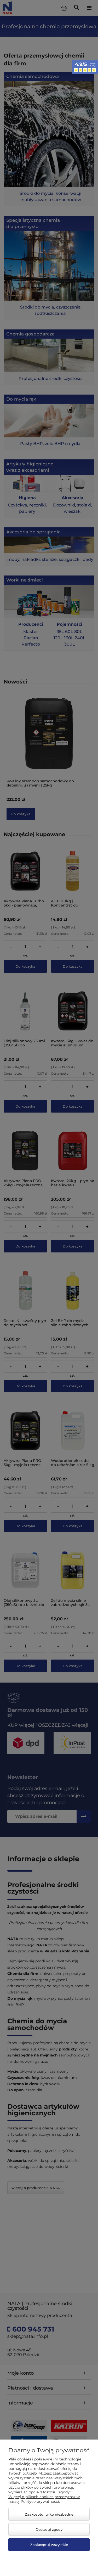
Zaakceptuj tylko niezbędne (49, 2514)
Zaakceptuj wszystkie (49, 2545)
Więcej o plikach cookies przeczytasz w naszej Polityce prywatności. (44, 2499)
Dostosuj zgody (49, 2529)
